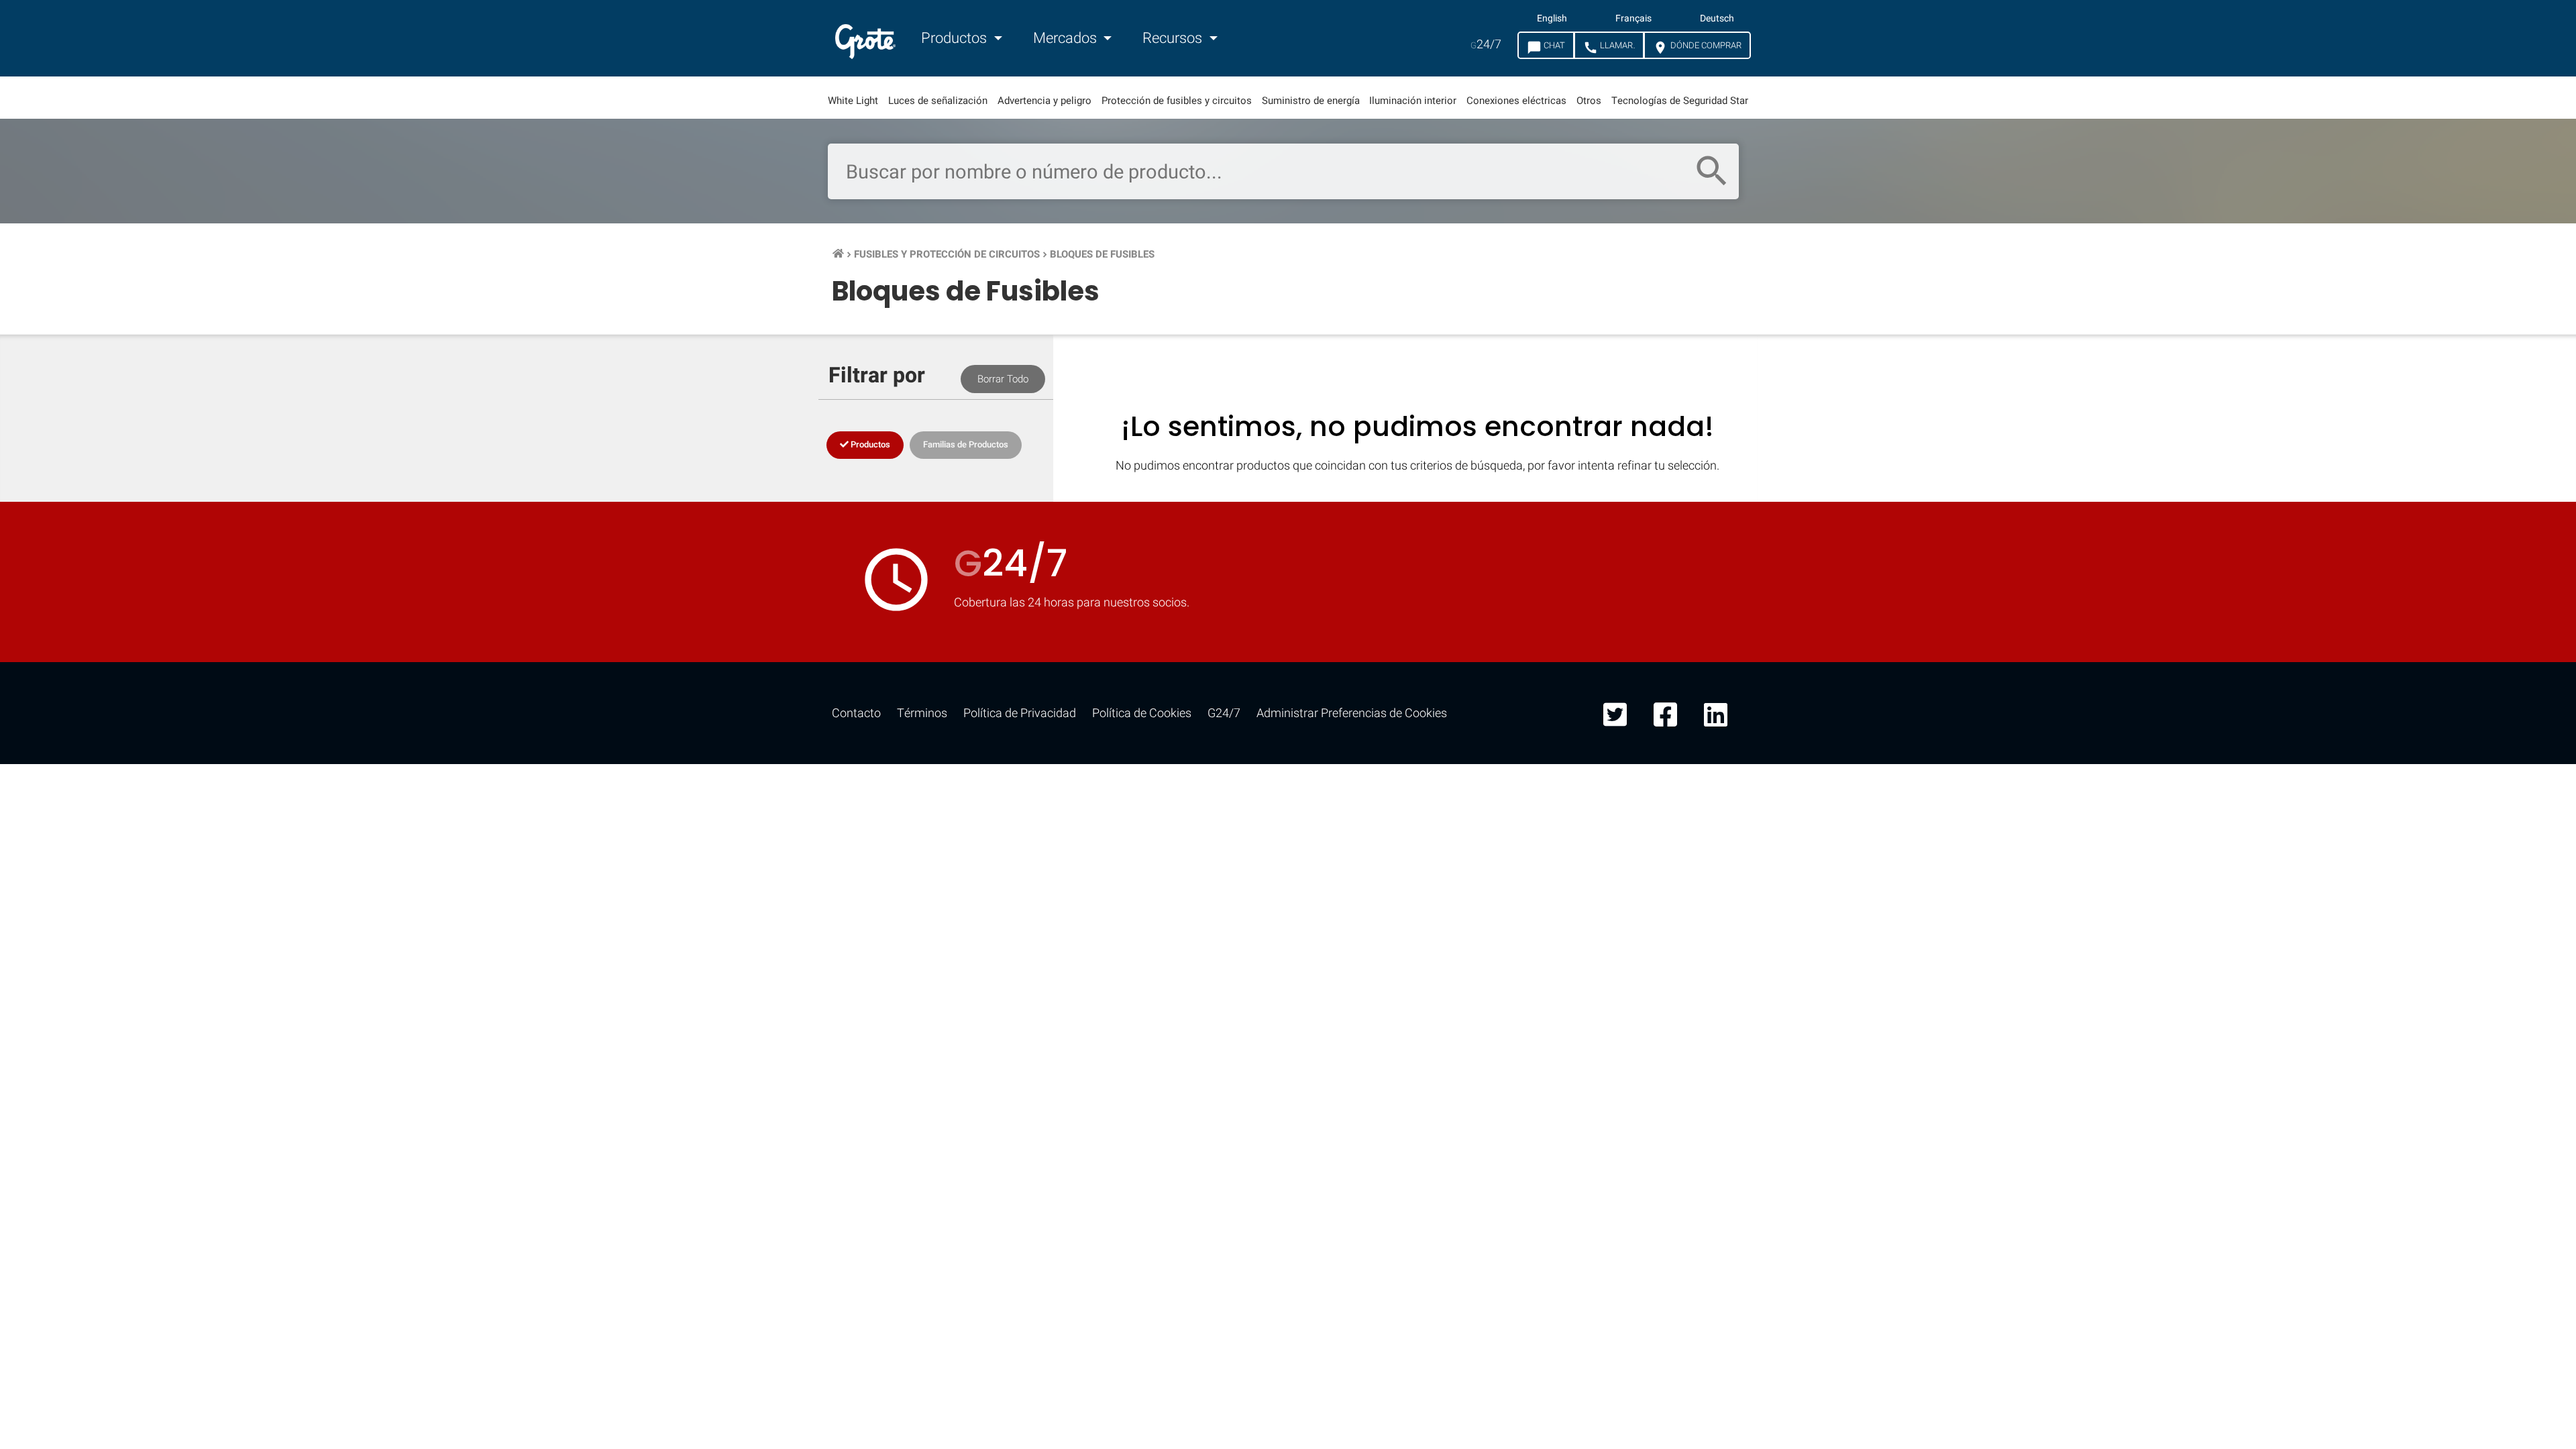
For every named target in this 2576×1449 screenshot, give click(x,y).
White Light (853, 101)
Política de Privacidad (1020, 713)
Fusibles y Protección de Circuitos (947, 254)
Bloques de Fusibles (1102, 254)
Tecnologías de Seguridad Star (1680, 101)
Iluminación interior (1413, 101)
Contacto (856, 713)
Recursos (1174, 38)
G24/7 (1224, 713)
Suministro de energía (1311, 101)
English (1552, 19)
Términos (922, 713)
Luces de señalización (938, 101)
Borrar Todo (1003, 379)
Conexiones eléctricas (1516, 101)
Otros (1589, 101)
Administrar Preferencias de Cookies (1352, 713)
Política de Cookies (1142, 713)
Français (1633, 19)
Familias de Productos (966, 444)
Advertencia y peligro (1044, 101)
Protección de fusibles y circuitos (1177, 101)
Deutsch (1717, 19)
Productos (956, 38)
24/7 (1486, 45)
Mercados (1067, 38)
